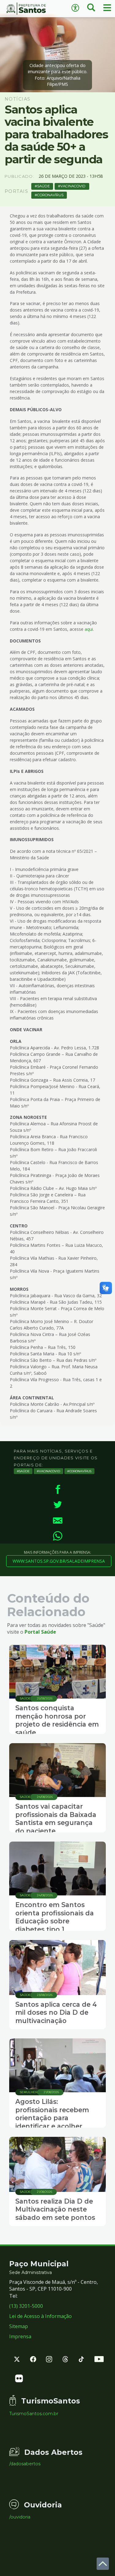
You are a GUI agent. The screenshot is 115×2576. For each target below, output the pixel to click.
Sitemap (19, 2326)
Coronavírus (50, 195)
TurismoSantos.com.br (34, 2414)
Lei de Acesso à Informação (40, 2316)
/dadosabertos (25, 2464)
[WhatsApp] (57, 1536)
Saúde (43, 186)
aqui (89, 629)
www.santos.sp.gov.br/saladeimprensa (59, 1561)
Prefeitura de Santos (29, 9)
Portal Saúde (40, 1632)
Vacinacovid (73, 186)
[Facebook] (57, 1489)
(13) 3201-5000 (26, 2306)
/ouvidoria (20, 2517)
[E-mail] (57, 1520)
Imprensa (20, 2336)
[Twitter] (57, 1505)
